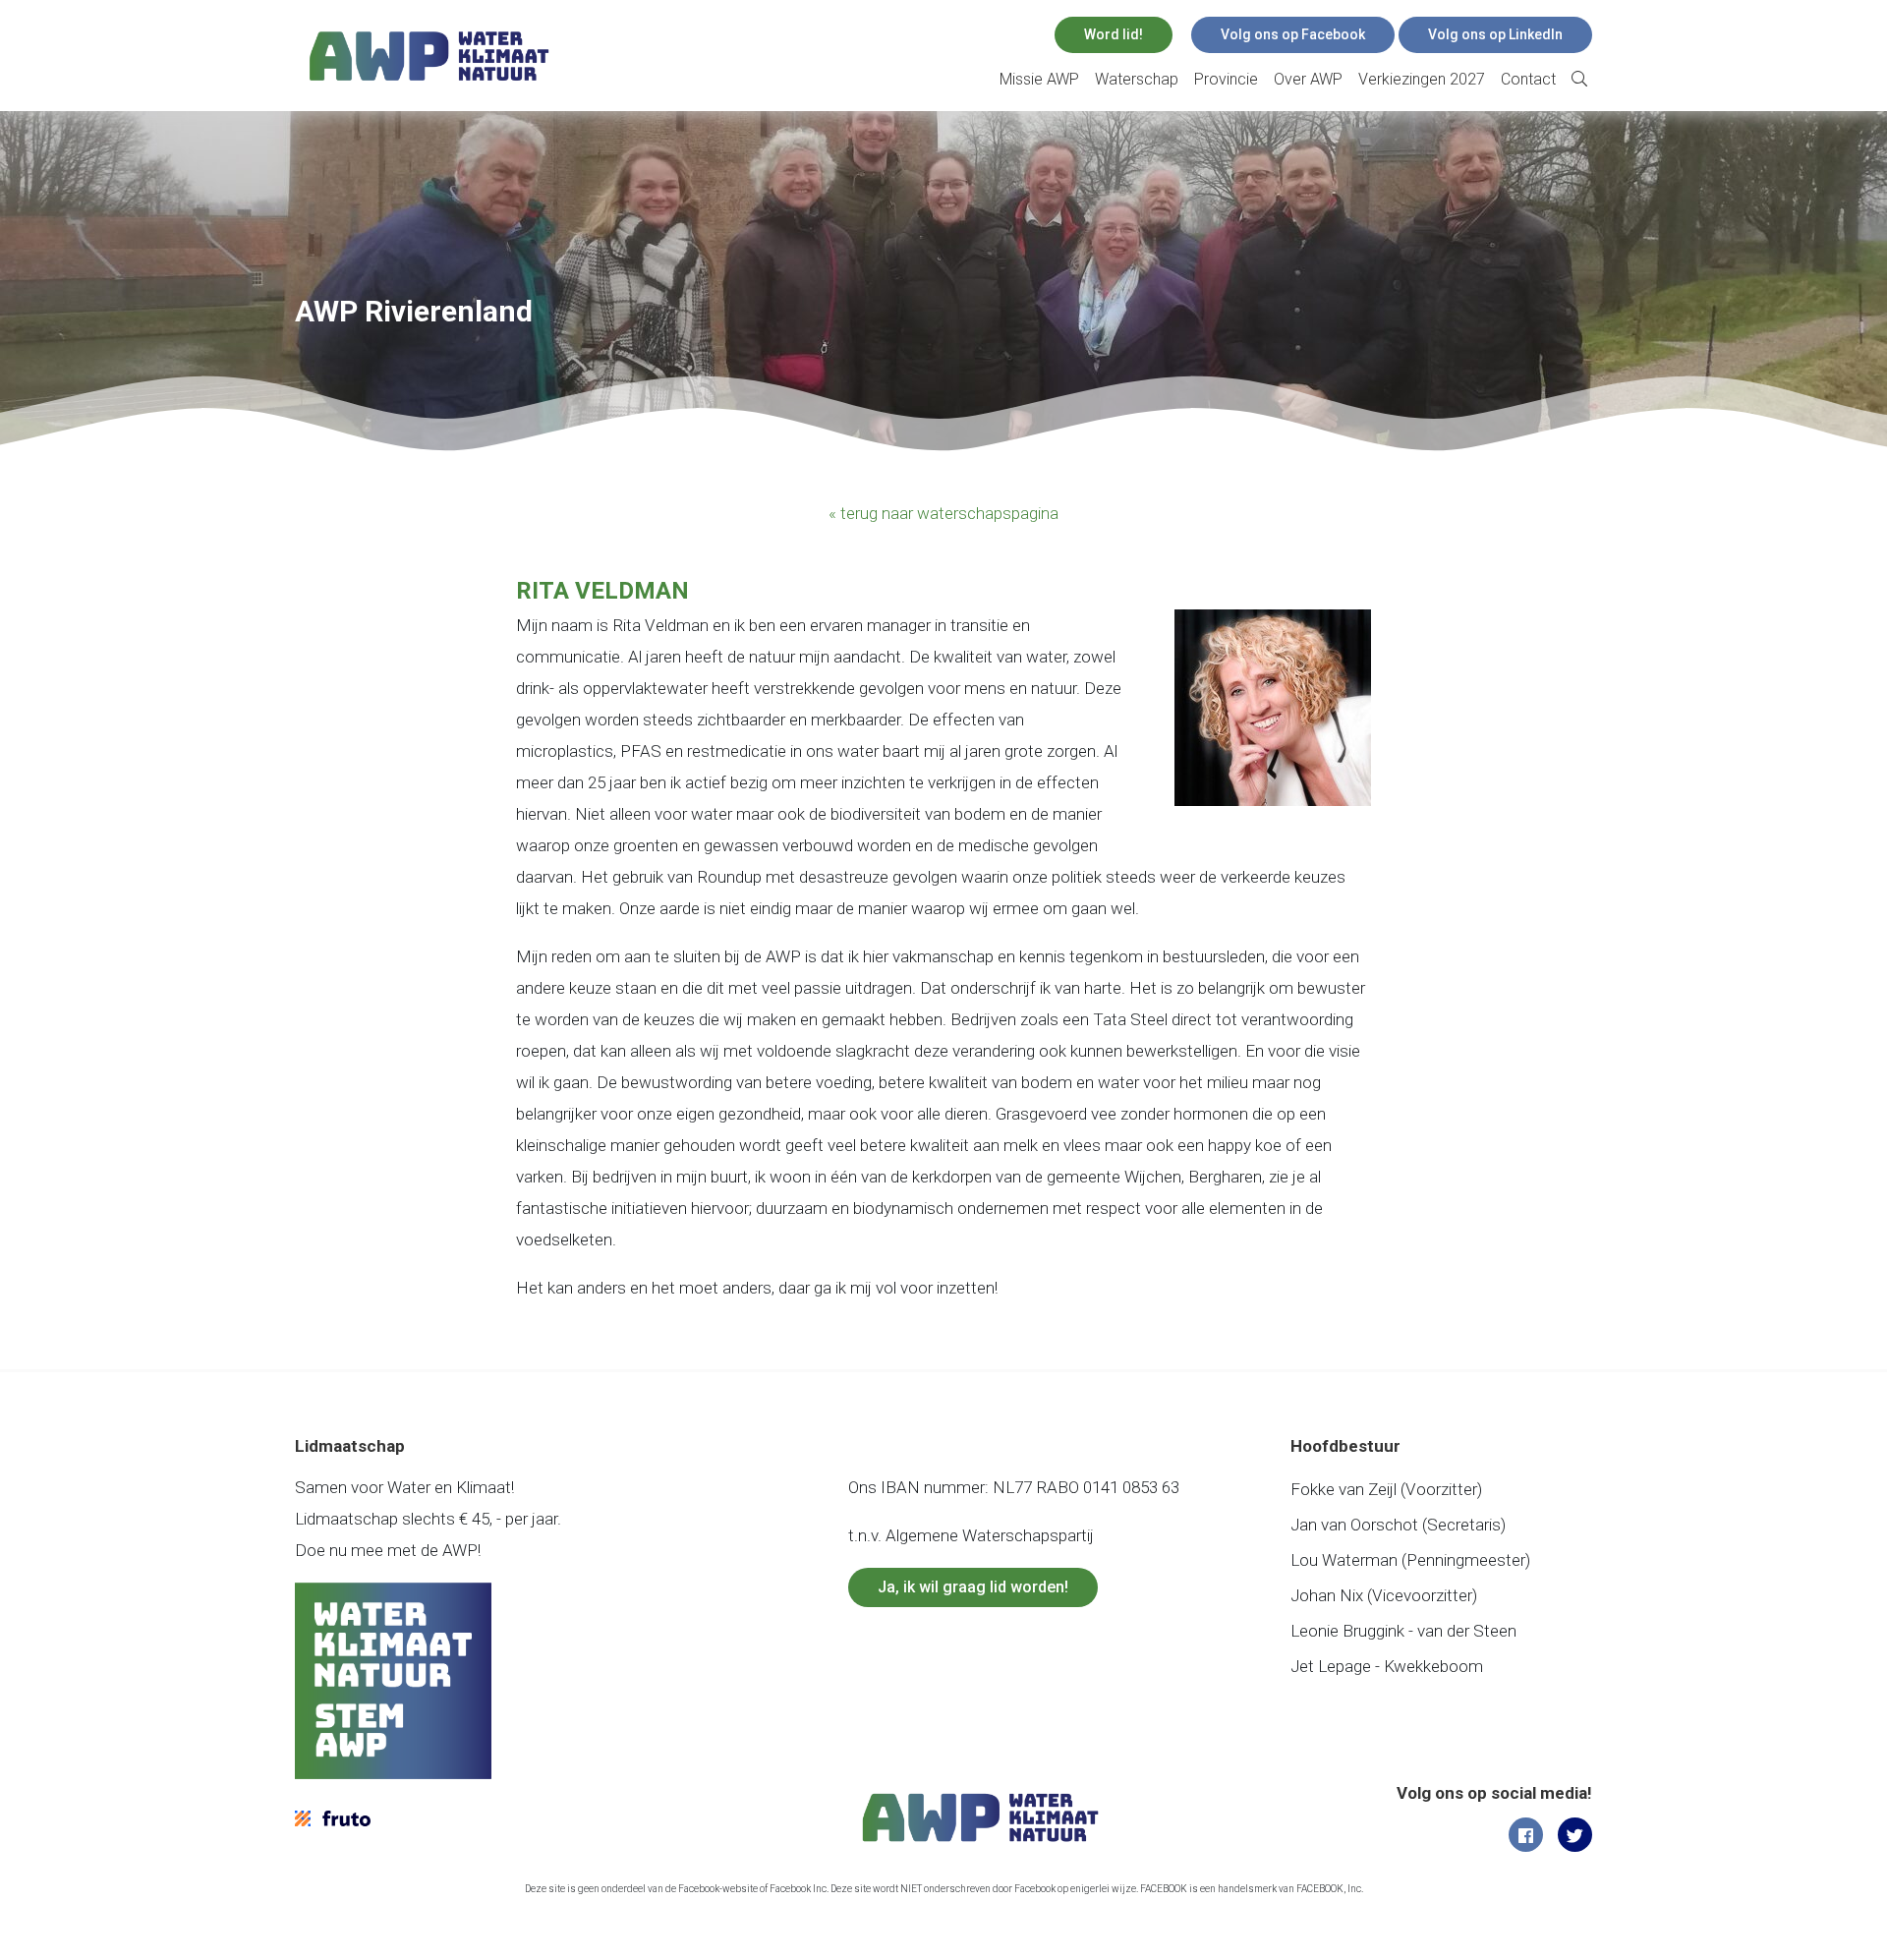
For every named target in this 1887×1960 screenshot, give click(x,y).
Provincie (1226, 79)
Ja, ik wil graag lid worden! (973, 1587)
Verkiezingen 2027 (1422, 79)
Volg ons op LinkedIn (1495, 34)
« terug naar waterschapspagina (943, 513)
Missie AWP (1039, 79)
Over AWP (1308, 79)
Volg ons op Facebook (1293, 34)
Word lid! (1114, 34)
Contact (1528, 79)
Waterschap (1137, 79)
